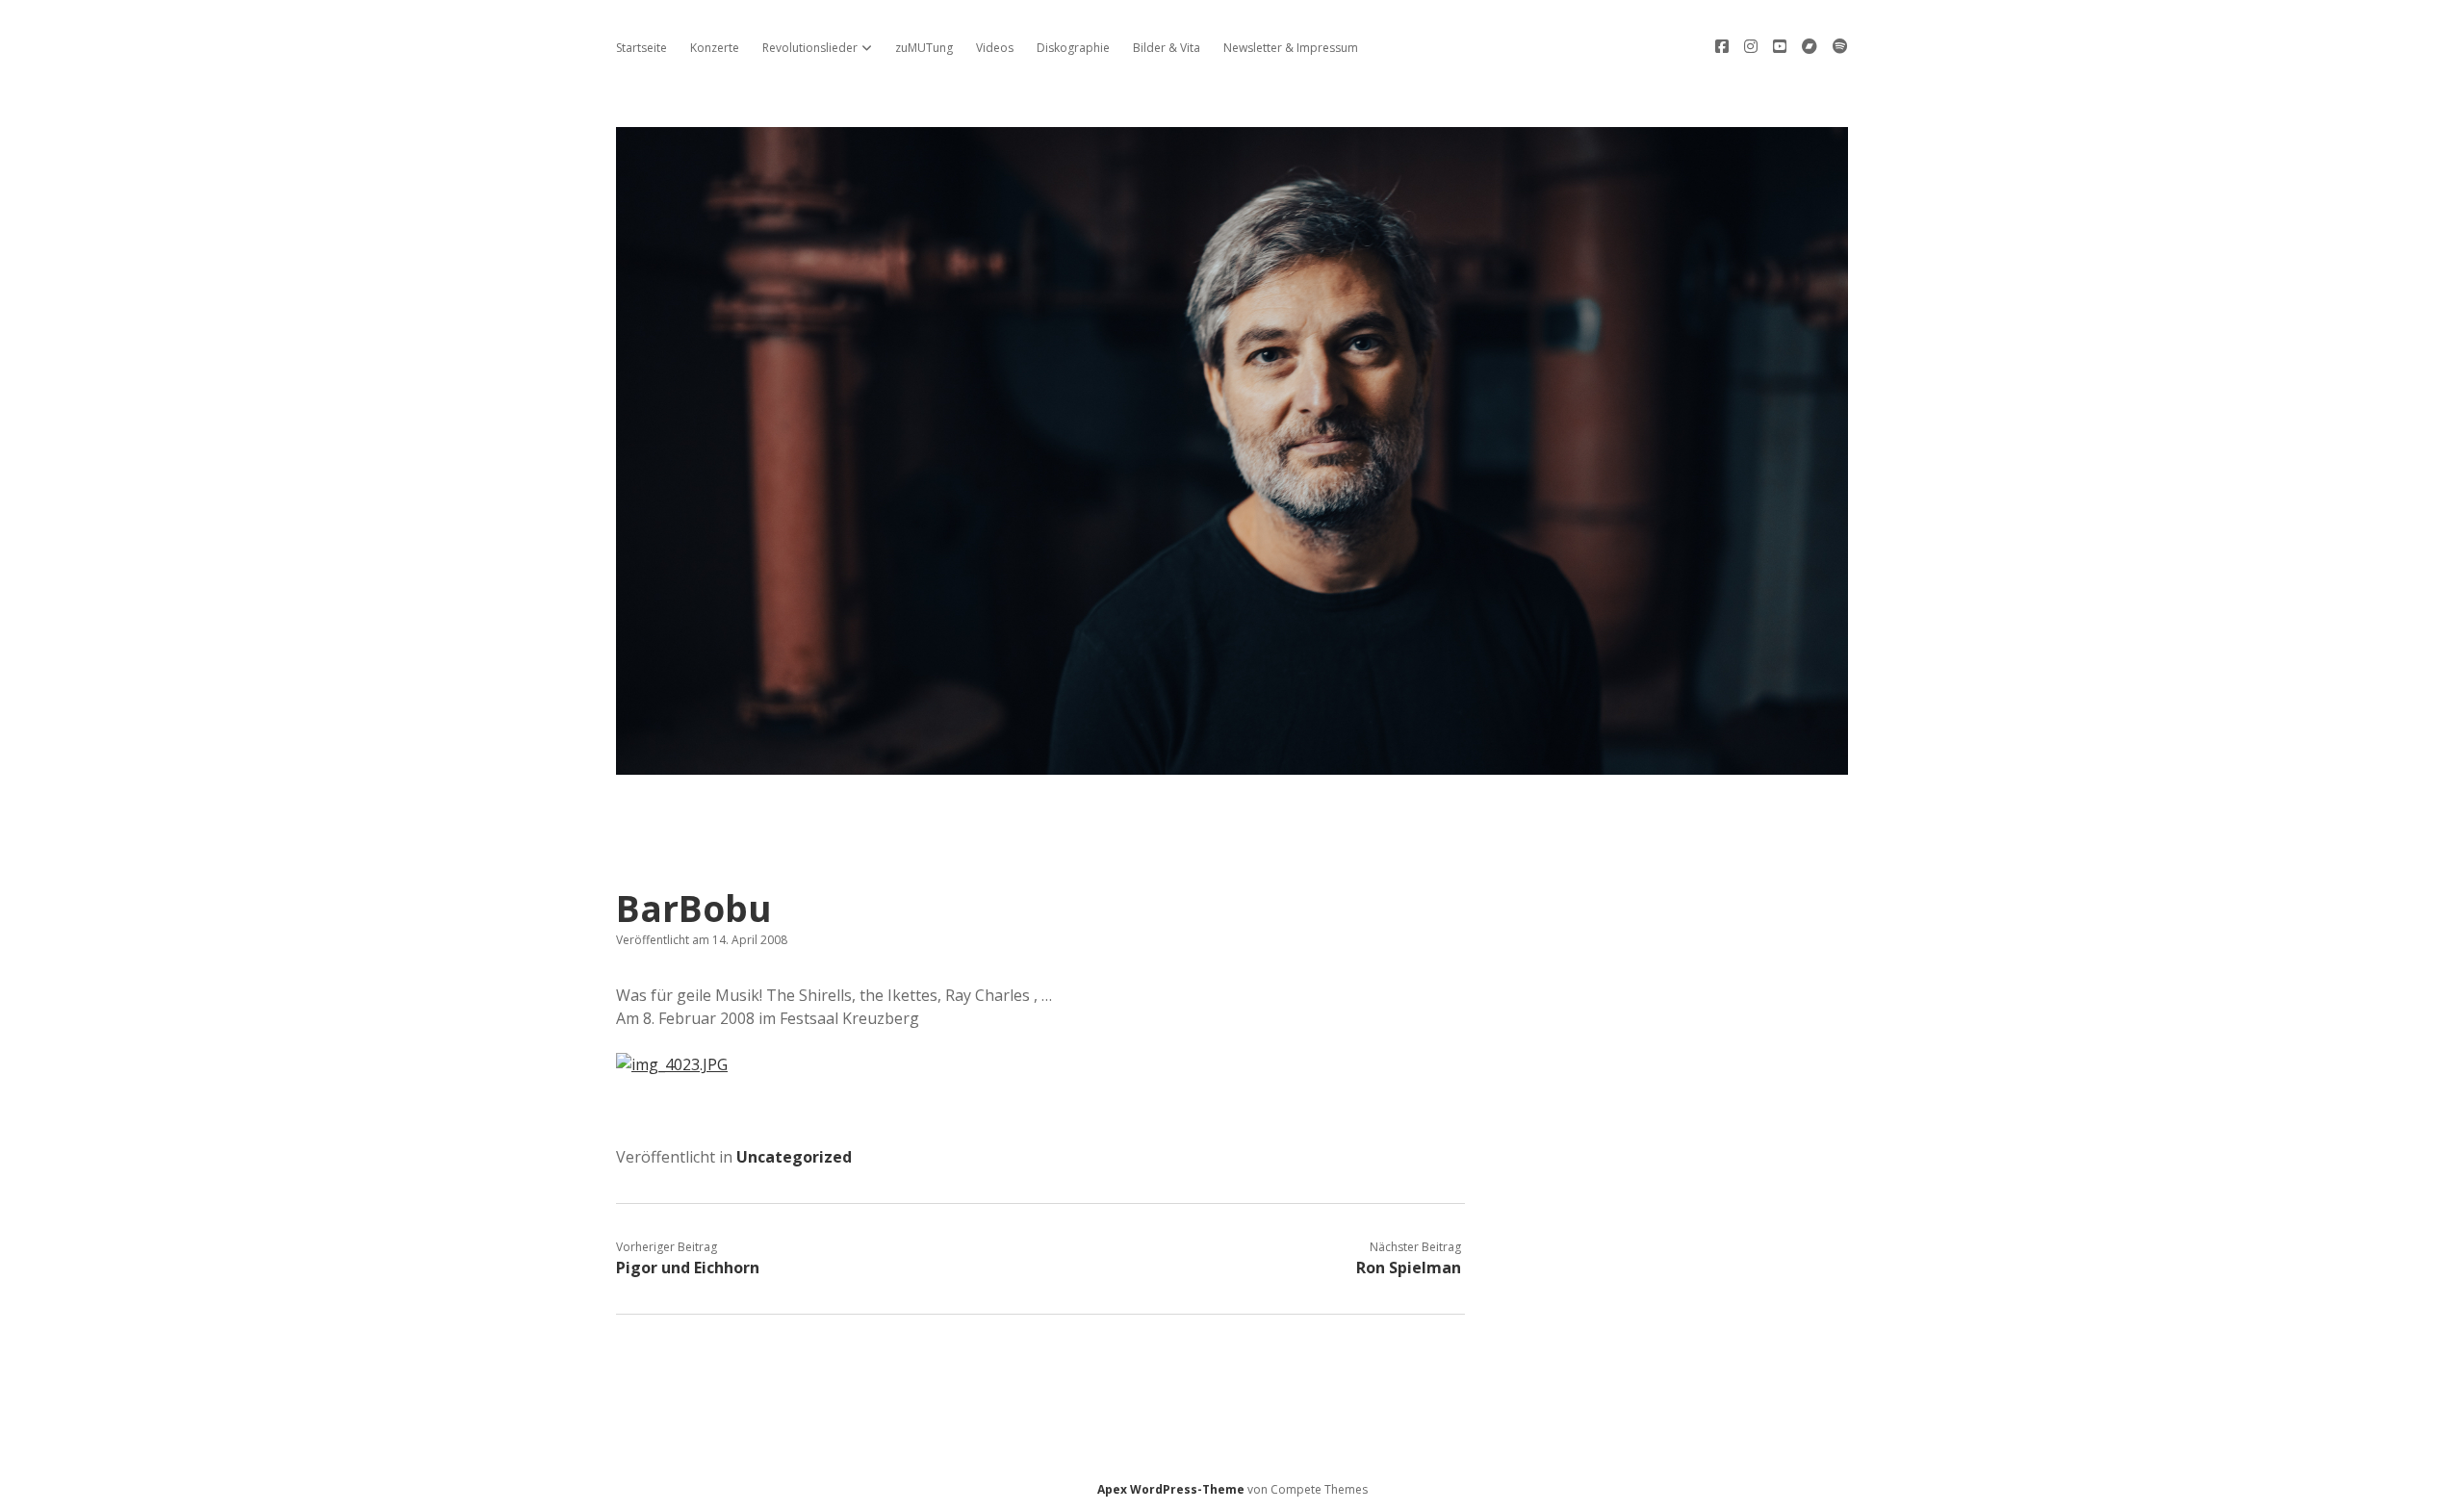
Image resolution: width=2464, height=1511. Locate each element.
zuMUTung (924, 48)
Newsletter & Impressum (1291, 48)
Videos (995, 48)
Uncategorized (794, 1157)
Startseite (642, 48)
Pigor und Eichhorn (688, 1268)
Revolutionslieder (810, 48)
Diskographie (1073, 48)
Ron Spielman (1409, 1268)
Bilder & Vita (1167, 48)
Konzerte (715, 48)
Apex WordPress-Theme (1171, 1489)
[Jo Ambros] (1232, 764)
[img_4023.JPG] (672, 1064)
